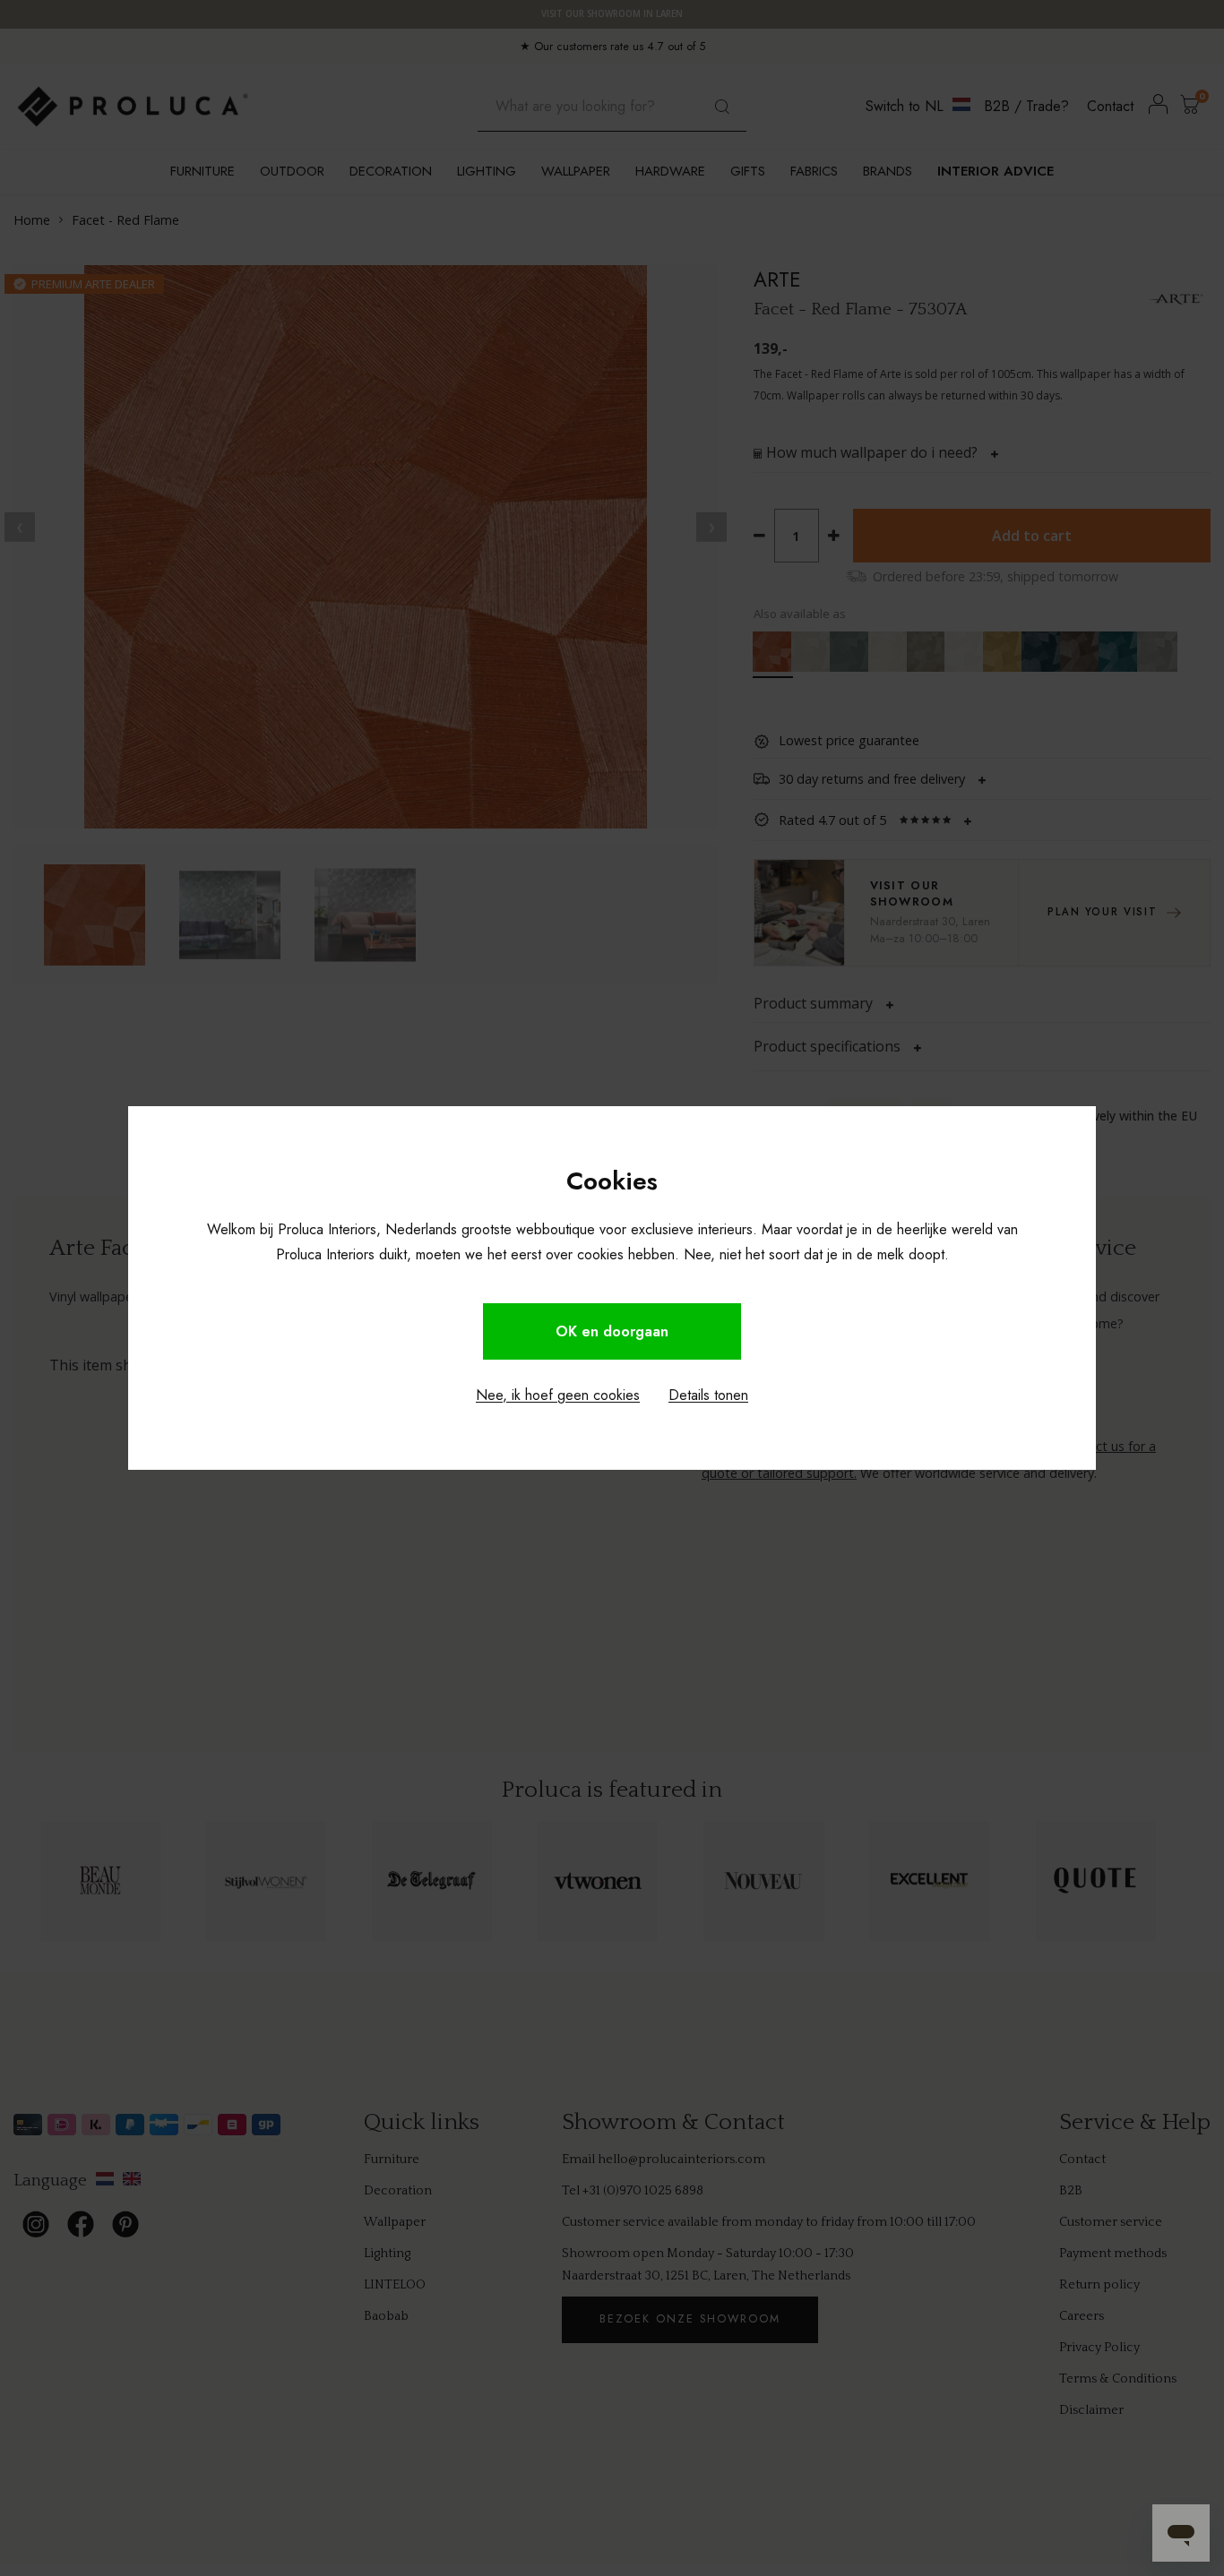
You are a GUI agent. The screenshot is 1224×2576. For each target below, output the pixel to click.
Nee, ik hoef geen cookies (558, 1395)
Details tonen (708, 1395)
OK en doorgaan (612, 1331)
